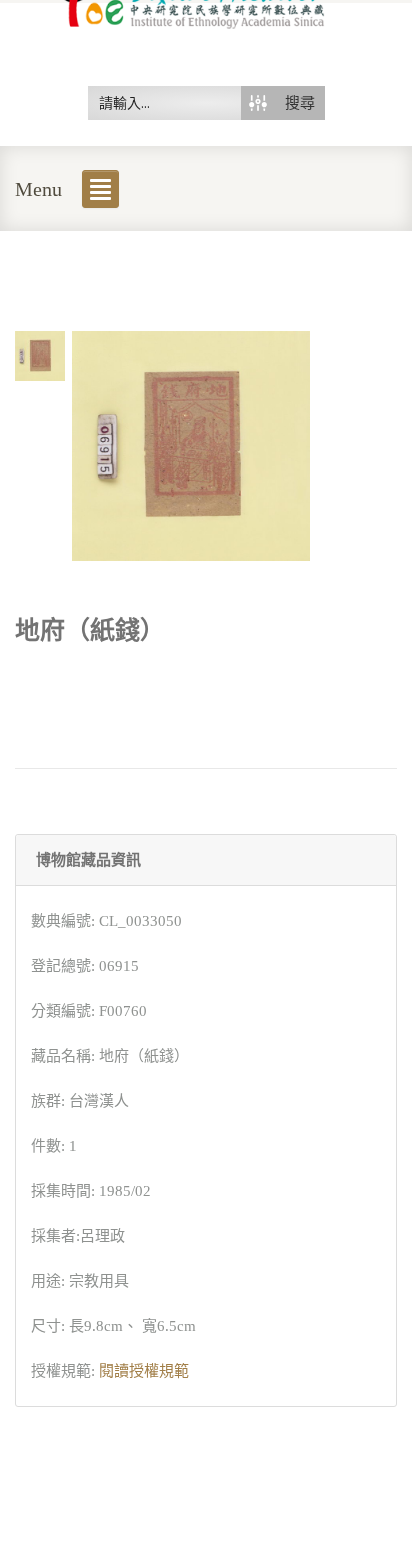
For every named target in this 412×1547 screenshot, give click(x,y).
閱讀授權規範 (144, 1371)
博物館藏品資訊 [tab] (88, 860)
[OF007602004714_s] (40, 354)
